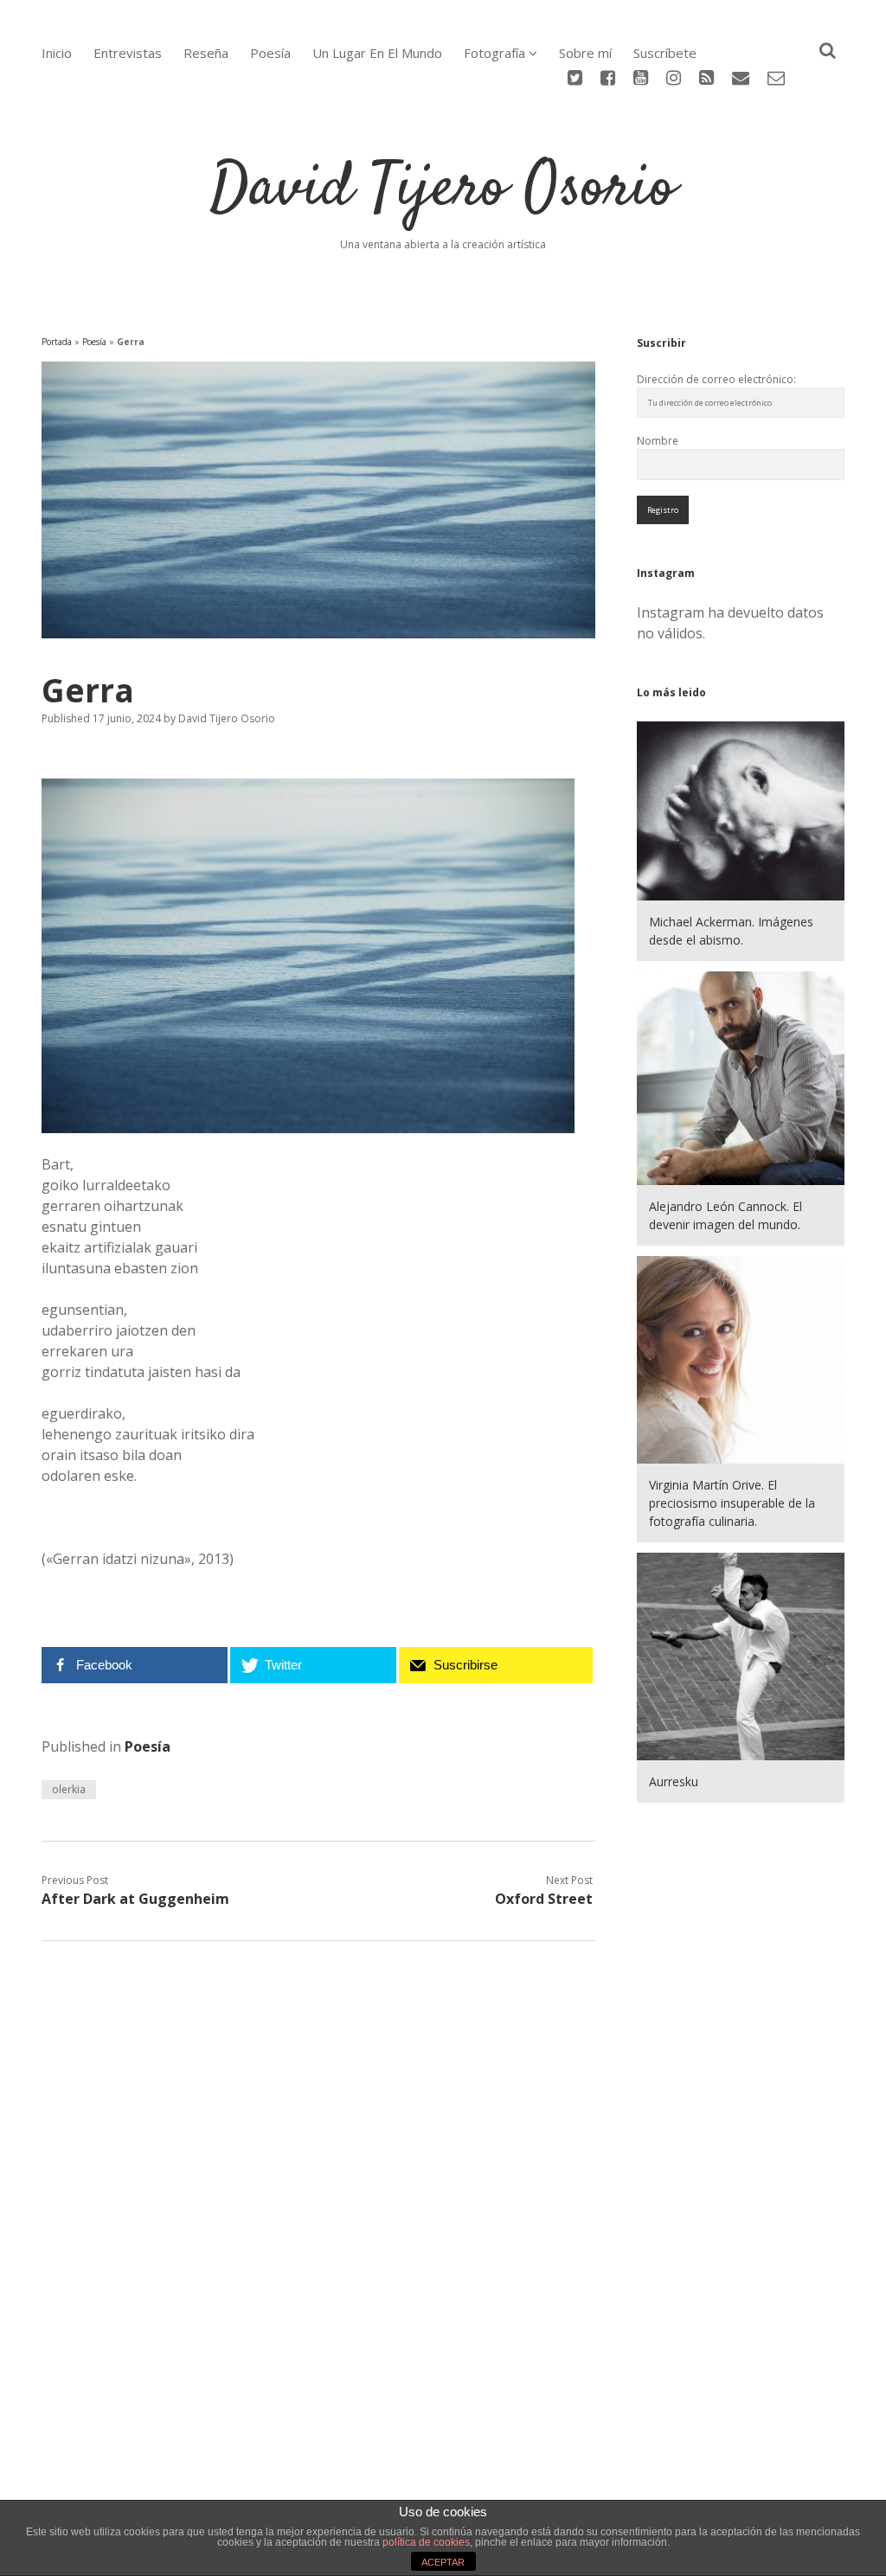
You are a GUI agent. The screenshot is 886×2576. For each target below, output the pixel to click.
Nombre (658, 441)
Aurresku (674, 1781)
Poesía (270, 53)
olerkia (69, 1789)
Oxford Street (544, 1899)
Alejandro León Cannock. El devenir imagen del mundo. (725, 1215)
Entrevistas (128, 53)
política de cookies (426, 2542)
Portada (57, 342)
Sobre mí (585, 53)
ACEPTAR (443, 2562)
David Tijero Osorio (443, 189)
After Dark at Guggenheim (135, 1899)
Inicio (57, 53)
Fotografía (494, 53)
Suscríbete (665, 53)
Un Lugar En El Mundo (377, 53)
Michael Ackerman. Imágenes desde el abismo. (731, 931)
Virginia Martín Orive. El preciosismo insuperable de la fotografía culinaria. (732, 1503)
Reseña (206, 53)
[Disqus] (318, 2178)
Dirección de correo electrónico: (716, 379)
